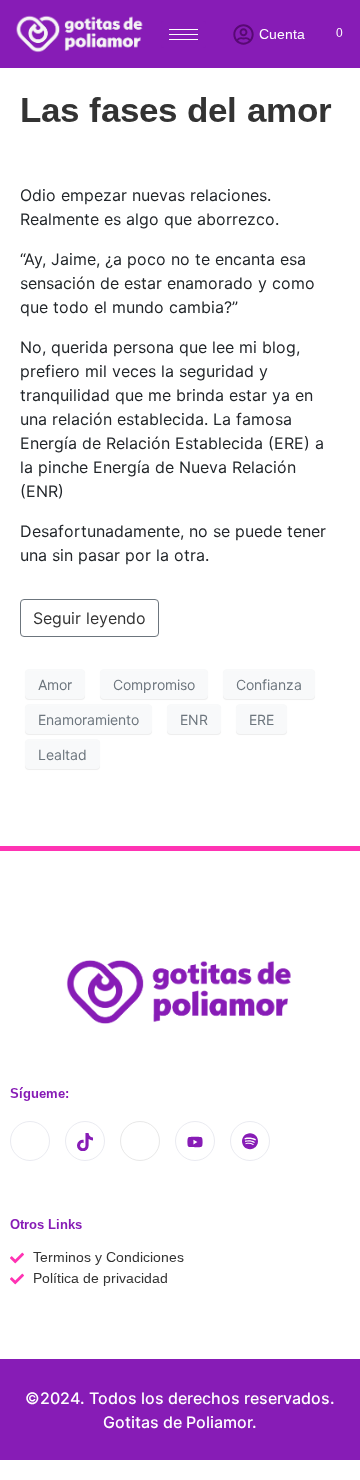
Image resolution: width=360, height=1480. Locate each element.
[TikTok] (85, 1141)
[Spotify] (250, 1141)
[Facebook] (140, 1141)
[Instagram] (30, 1141)
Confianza (269, 684)
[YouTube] (195, 1141)
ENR (194, 719)
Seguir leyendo (89, 618)
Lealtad (62, 754)
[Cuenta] (243, 34)
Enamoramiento (88, 719)
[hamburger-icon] (183, 34)
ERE (261, 719)
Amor (55, 684)
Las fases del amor (176, 109)
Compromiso (154, 684)
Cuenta (282, 34)
